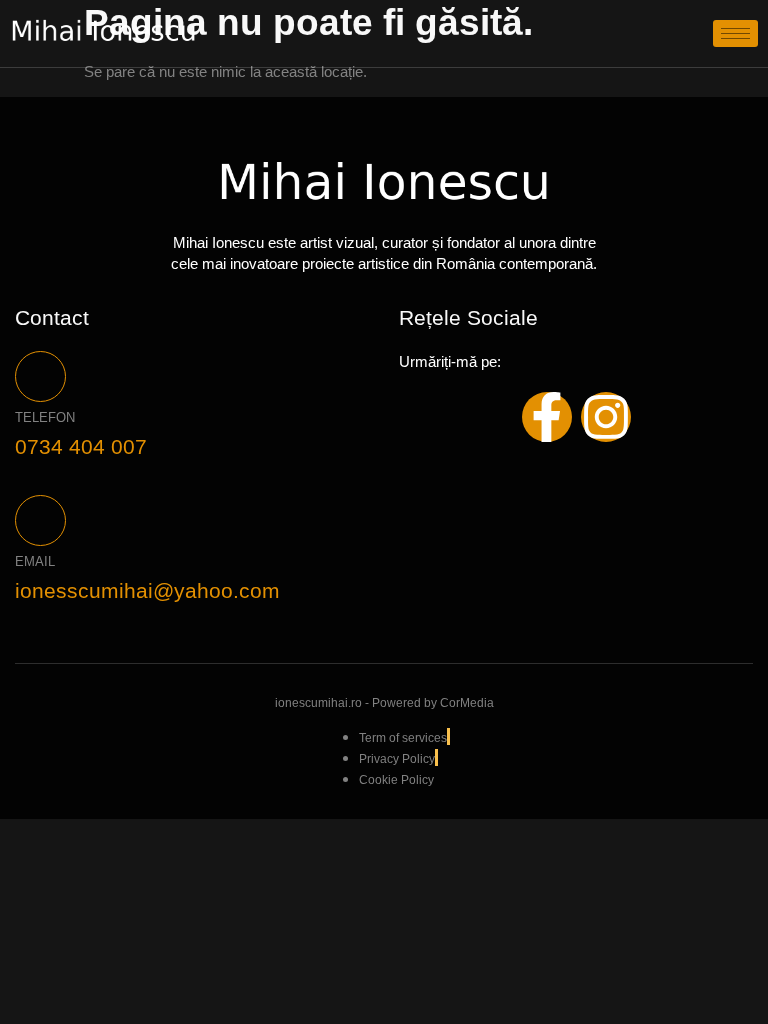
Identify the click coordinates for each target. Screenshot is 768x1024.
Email (35, 561)
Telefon (45, 417)
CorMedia (467, 703)
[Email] (40, 520)
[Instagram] (606, 417)
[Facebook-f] (547, 417)
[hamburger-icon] (735, 33)
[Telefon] (40, 376)
